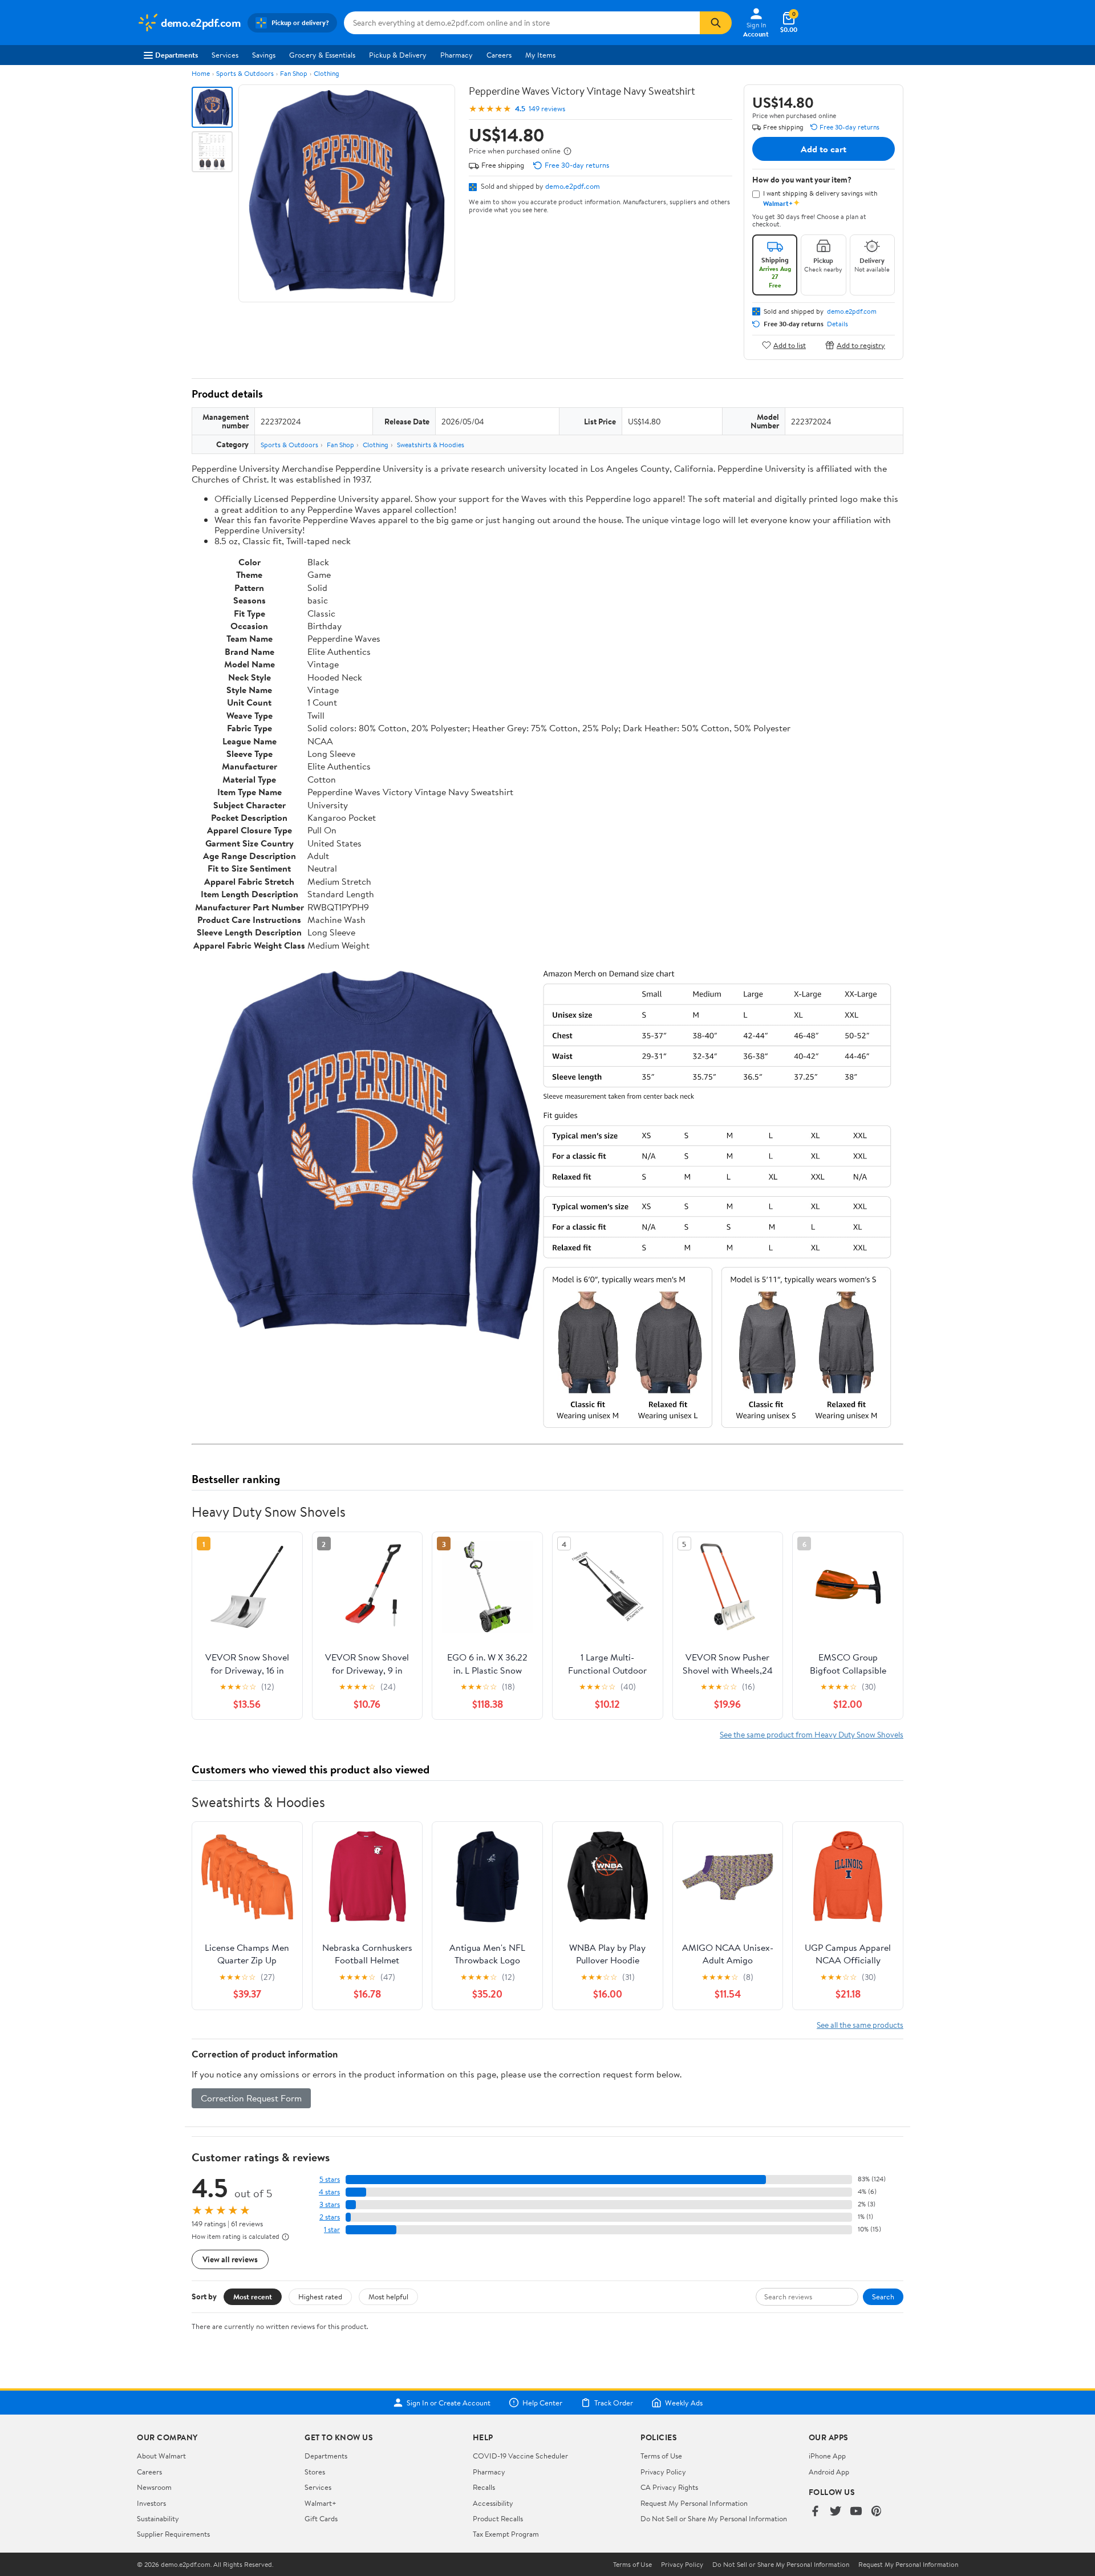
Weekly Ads (684, 2403)
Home (201, 73)
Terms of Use (661, 2456)
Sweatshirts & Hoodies (431, 445)
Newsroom (154, 2487)
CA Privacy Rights (669, 2487)
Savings (264, 55)
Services (225, 55)
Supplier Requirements (173, 2534)
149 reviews (547, 109)
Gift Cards (321, 2518)
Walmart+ (321, 2503)
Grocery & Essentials (322, 55)
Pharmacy (457, 55)
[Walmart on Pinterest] (877, 2512)
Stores (315, 2472)
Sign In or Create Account (449, 2403)
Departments (177, 55)
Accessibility (493, 2503)
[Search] (716, 23)
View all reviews (230, 2259)
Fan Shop (294, 73)
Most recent (253, 2296)
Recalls (484, 2487)
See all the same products (860, 2025)
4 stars (329, 2192)
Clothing (327, 73)
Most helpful (388, 2296)
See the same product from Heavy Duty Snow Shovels (812, 1734)
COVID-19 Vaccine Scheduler (520, 2456)
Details (838, 324)
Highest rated (320, 2296)
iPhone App (827, 2456)
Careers (499, 55)
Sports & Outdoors (245, 73)
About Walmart (161, 2456)
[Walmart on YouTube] (856, 2512)
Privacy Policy (663, 2472)
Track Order (614, 2403)
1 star (332, 2229)
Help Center (542, 2403)
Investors (151, 2503)
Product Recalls (498, 2518)
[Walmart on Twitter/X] (836, 2512)
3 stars (330, 2204)
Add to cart (824, 149)
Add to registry (861, 345)
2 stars (330, 2217)
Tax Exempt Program (506, 2534)
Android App (829, 2472)
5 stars (330, 2179)
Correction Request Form (251, 2098)
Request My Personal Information (694, 2503)
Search (883, 2296)
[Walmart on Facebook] (815, 2512)
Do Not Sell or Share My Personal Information (714, 2518)
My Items (540, 55)
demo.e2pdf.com (573, 186)
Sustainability (158, 2518)
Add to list (790, 345)
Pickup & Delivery (398, 55)
